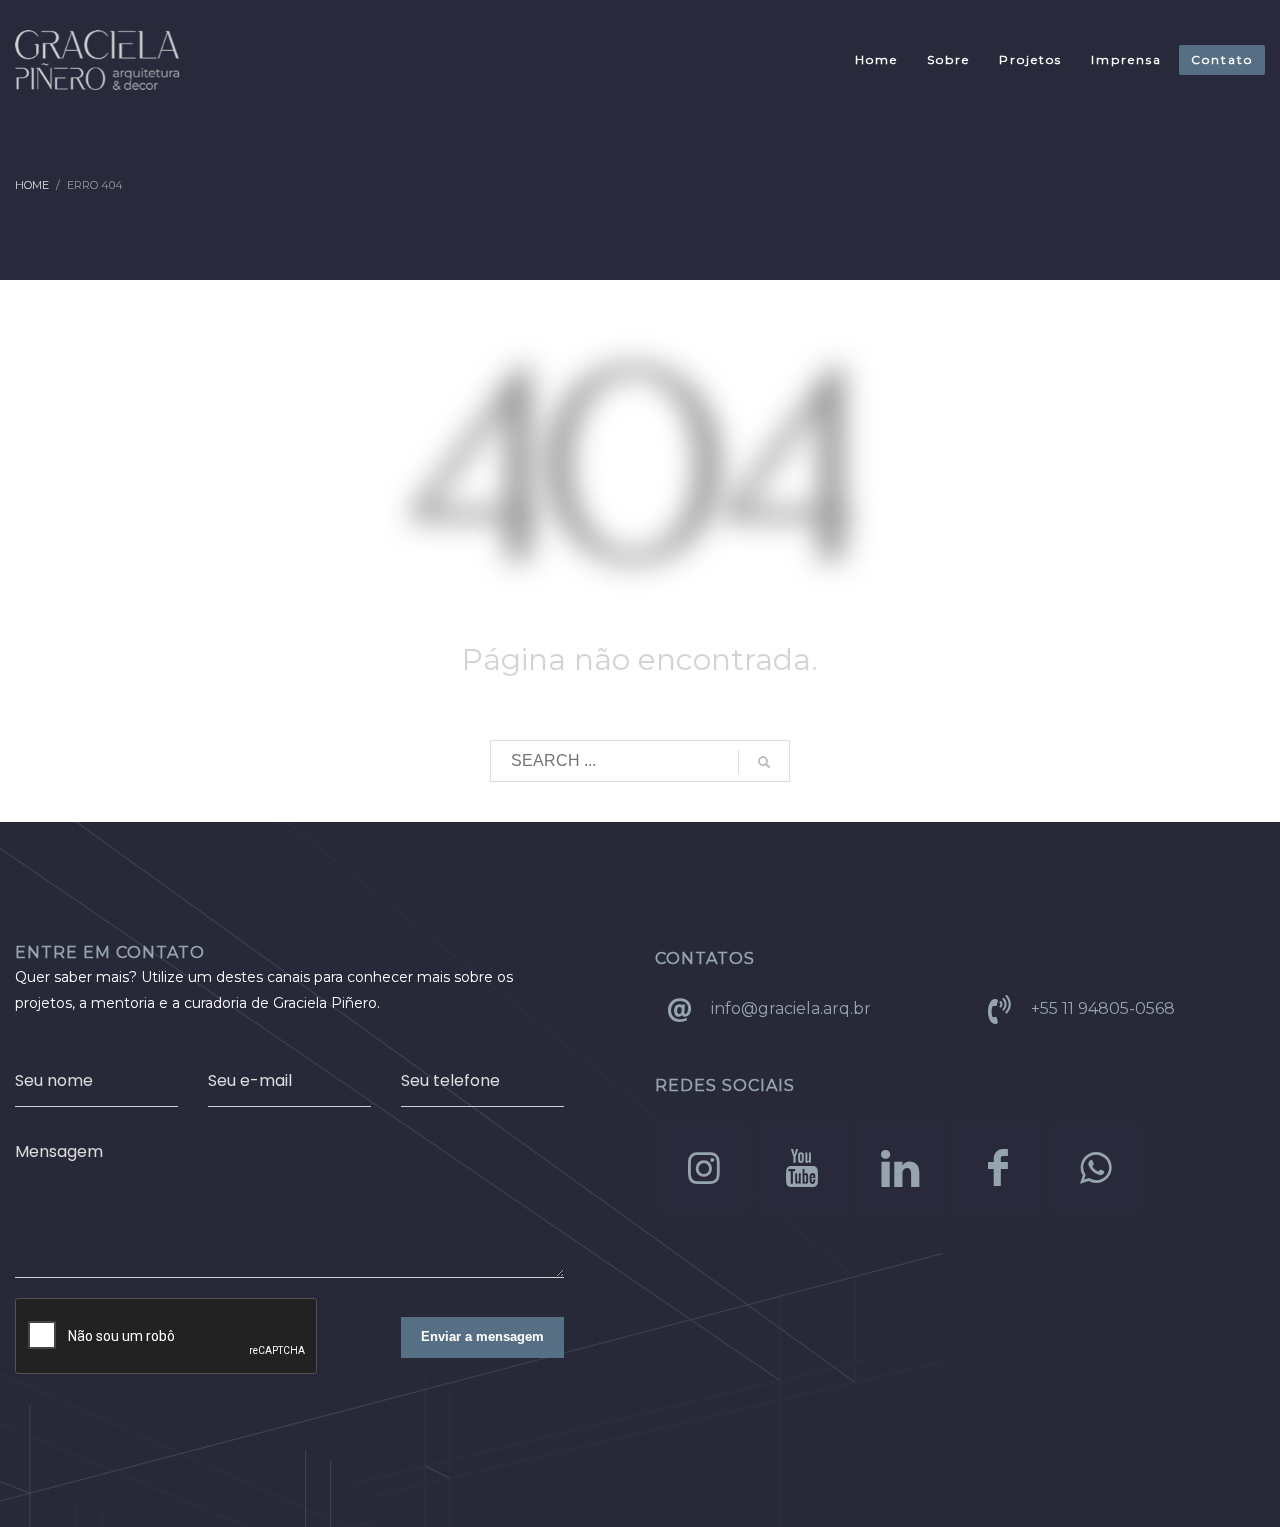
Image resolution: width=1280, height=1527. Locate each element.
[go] (764, 762)
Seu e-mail (250, 1080)
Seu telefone (450, 1080)
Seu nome (54, 1080)
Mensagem (59, 1151)
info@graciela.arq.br (791, 1008)
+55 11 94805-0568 (1103, 1008)
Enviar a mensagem (482, 1336)
